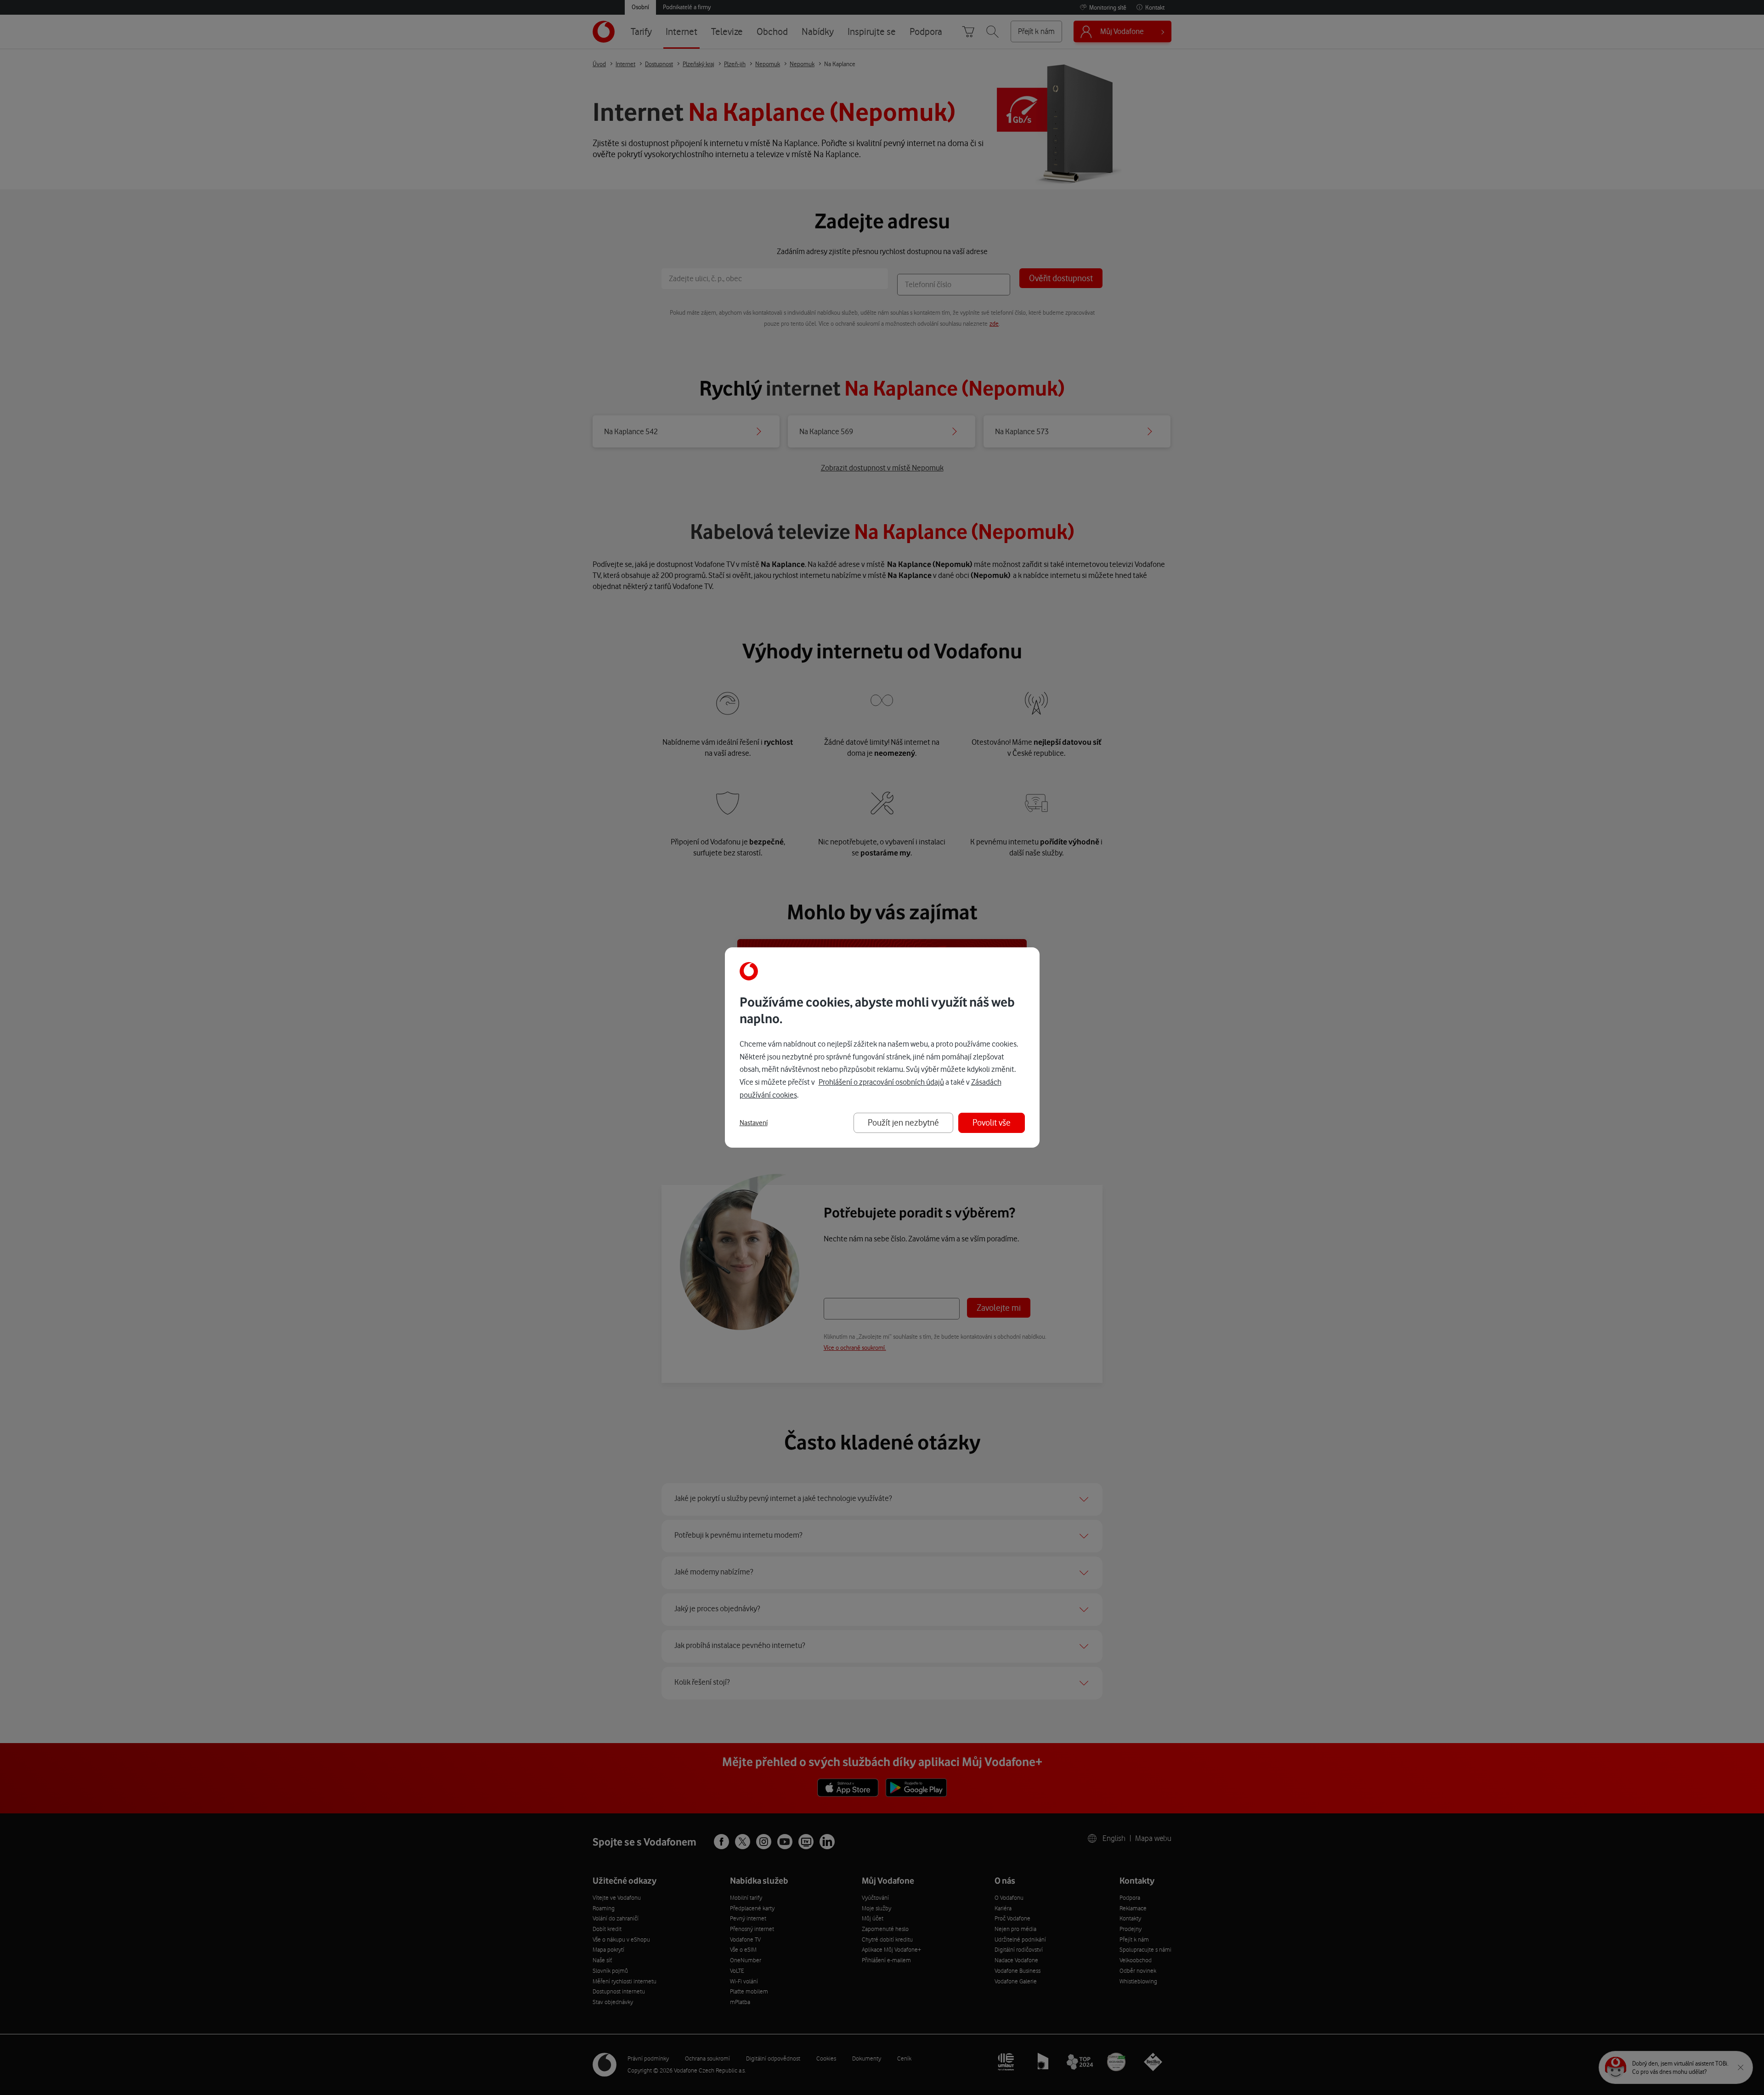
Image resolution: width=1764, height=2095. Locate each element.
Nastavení (754, 1123)
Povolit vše (992, 1123)
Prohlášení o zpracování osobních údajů (881, 1082)
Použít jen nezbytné (903, 1123)
